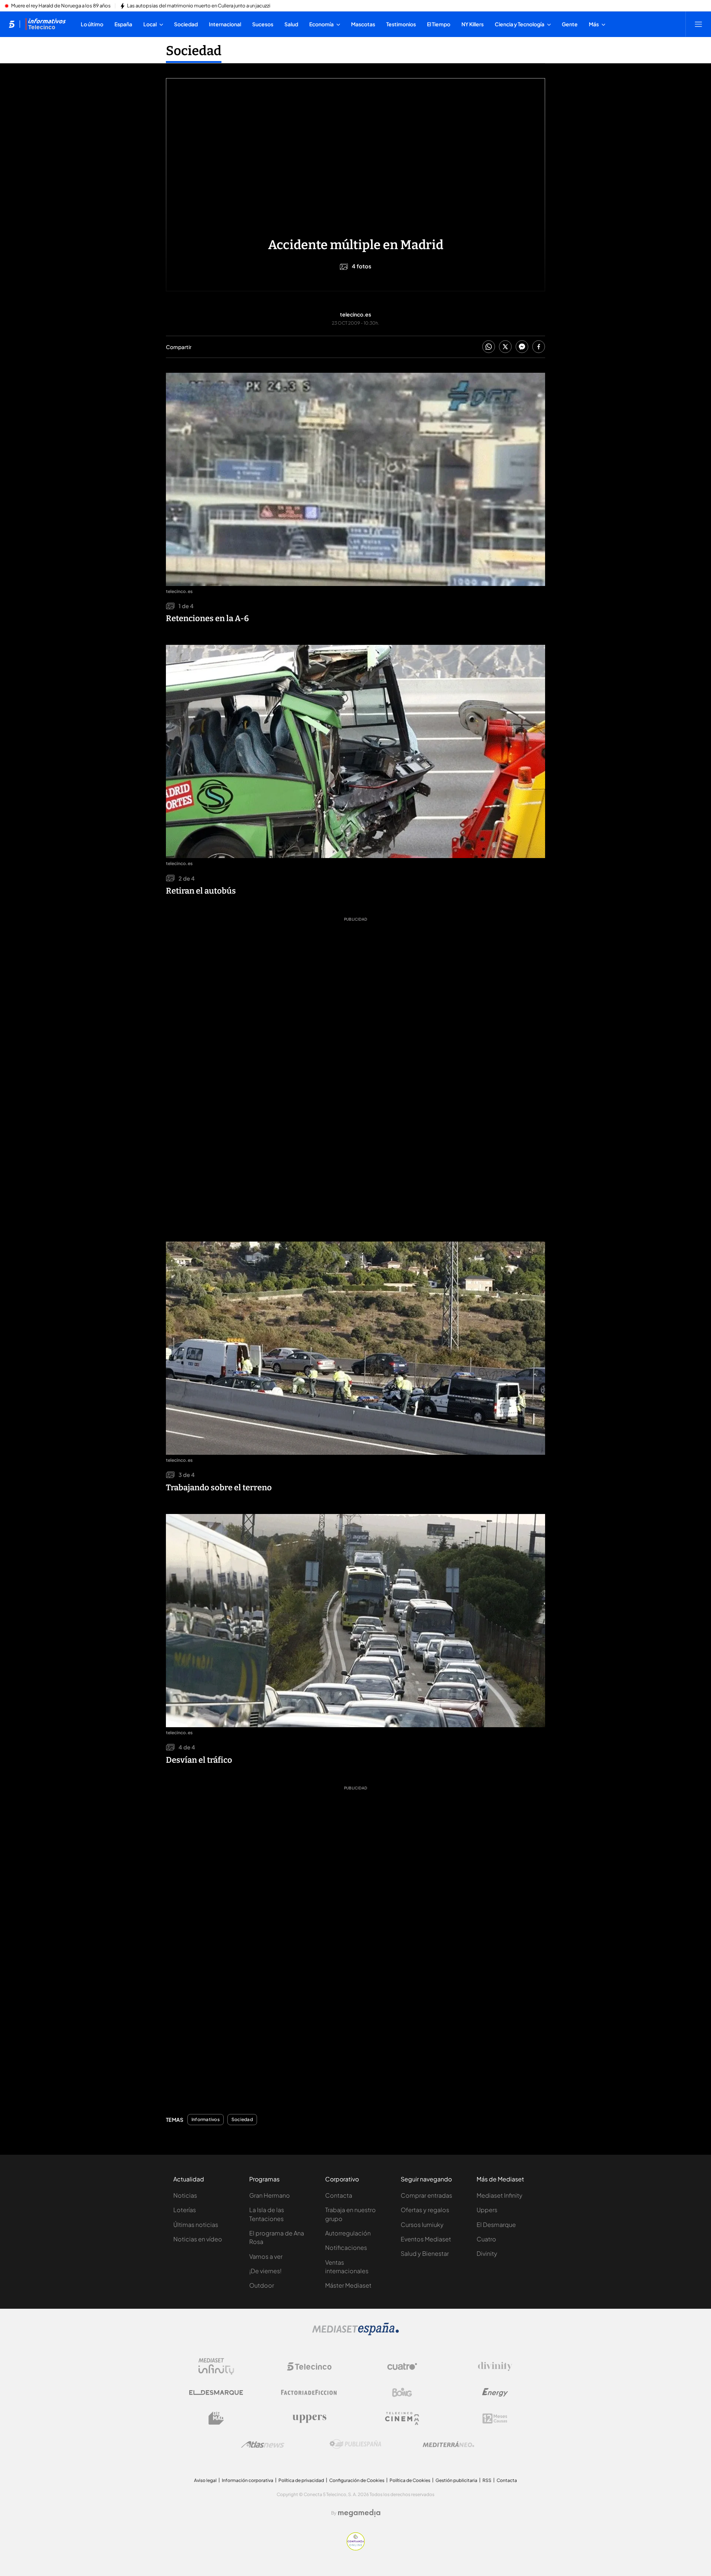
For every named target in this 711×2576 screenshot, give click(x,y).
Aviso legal (205, 2480)
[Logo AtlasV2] (263, 2444)
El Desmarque (496, 2225)
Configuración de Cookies (357, 2480)
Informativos (206, 2120)
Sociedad (194, 51)
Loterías (185, 2210)
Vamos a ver (266, 2256)
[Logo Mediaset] (355, 2333)
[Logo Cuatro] (402, 2366)
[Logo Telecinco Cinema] (402, 2418)
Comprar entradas (426, 2195)
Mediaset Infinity (500, 2195)
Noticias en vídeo (198, 2239)
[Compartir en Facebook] (539, 347)
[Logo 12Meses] (495, 2418)
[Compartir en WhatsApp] (489, 347)
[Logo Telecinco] (309, 2366)
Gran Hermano (270, 2195)
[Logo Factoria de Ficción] (309, 2392)
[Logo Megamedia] (359, 2513)
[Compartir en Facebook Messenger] (522, 347)
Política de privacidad (301, 2480)
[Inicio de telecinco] (12, 24)
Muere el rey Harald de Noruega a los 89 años (61, 6)
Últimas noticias (196, 2225)
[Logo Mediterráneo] (448, 2444)
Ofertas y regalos (425, 2210)
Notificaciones (346, 2247)
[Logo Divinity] (495, 2366)
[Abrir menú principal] (698, 24)
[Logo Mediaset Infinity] (216, 2366)
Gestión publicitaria (456, 2480)
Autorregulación (348, 2233)
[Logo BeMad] (216, 2418)
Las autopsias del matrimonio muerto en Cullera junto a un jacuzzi (199, 6)
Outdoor (262, 2285)
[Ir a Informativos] (46, 24)
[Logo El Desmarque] (216, 2393)
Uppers (487, 2210)
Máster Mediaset (348, 2285)
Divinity (487, 2253)
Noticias (185, 2195)
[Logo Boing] (402, 2392)
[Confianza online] (356, 2548)
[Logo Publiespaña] (355, 2444)
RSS (487, 2480)
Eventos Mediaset (426, 2239)
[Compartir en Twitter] (505, 347)
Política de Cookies (410, 2480)
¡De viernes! (265, 2271)
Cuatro (486, 2239)
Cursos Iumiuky (422, 2225)
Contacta (339, 2195)
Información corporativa (248, 2480)
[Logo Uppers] (309, 2418)
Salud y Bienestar (425, 2253)
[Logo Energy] (495, 2392)
